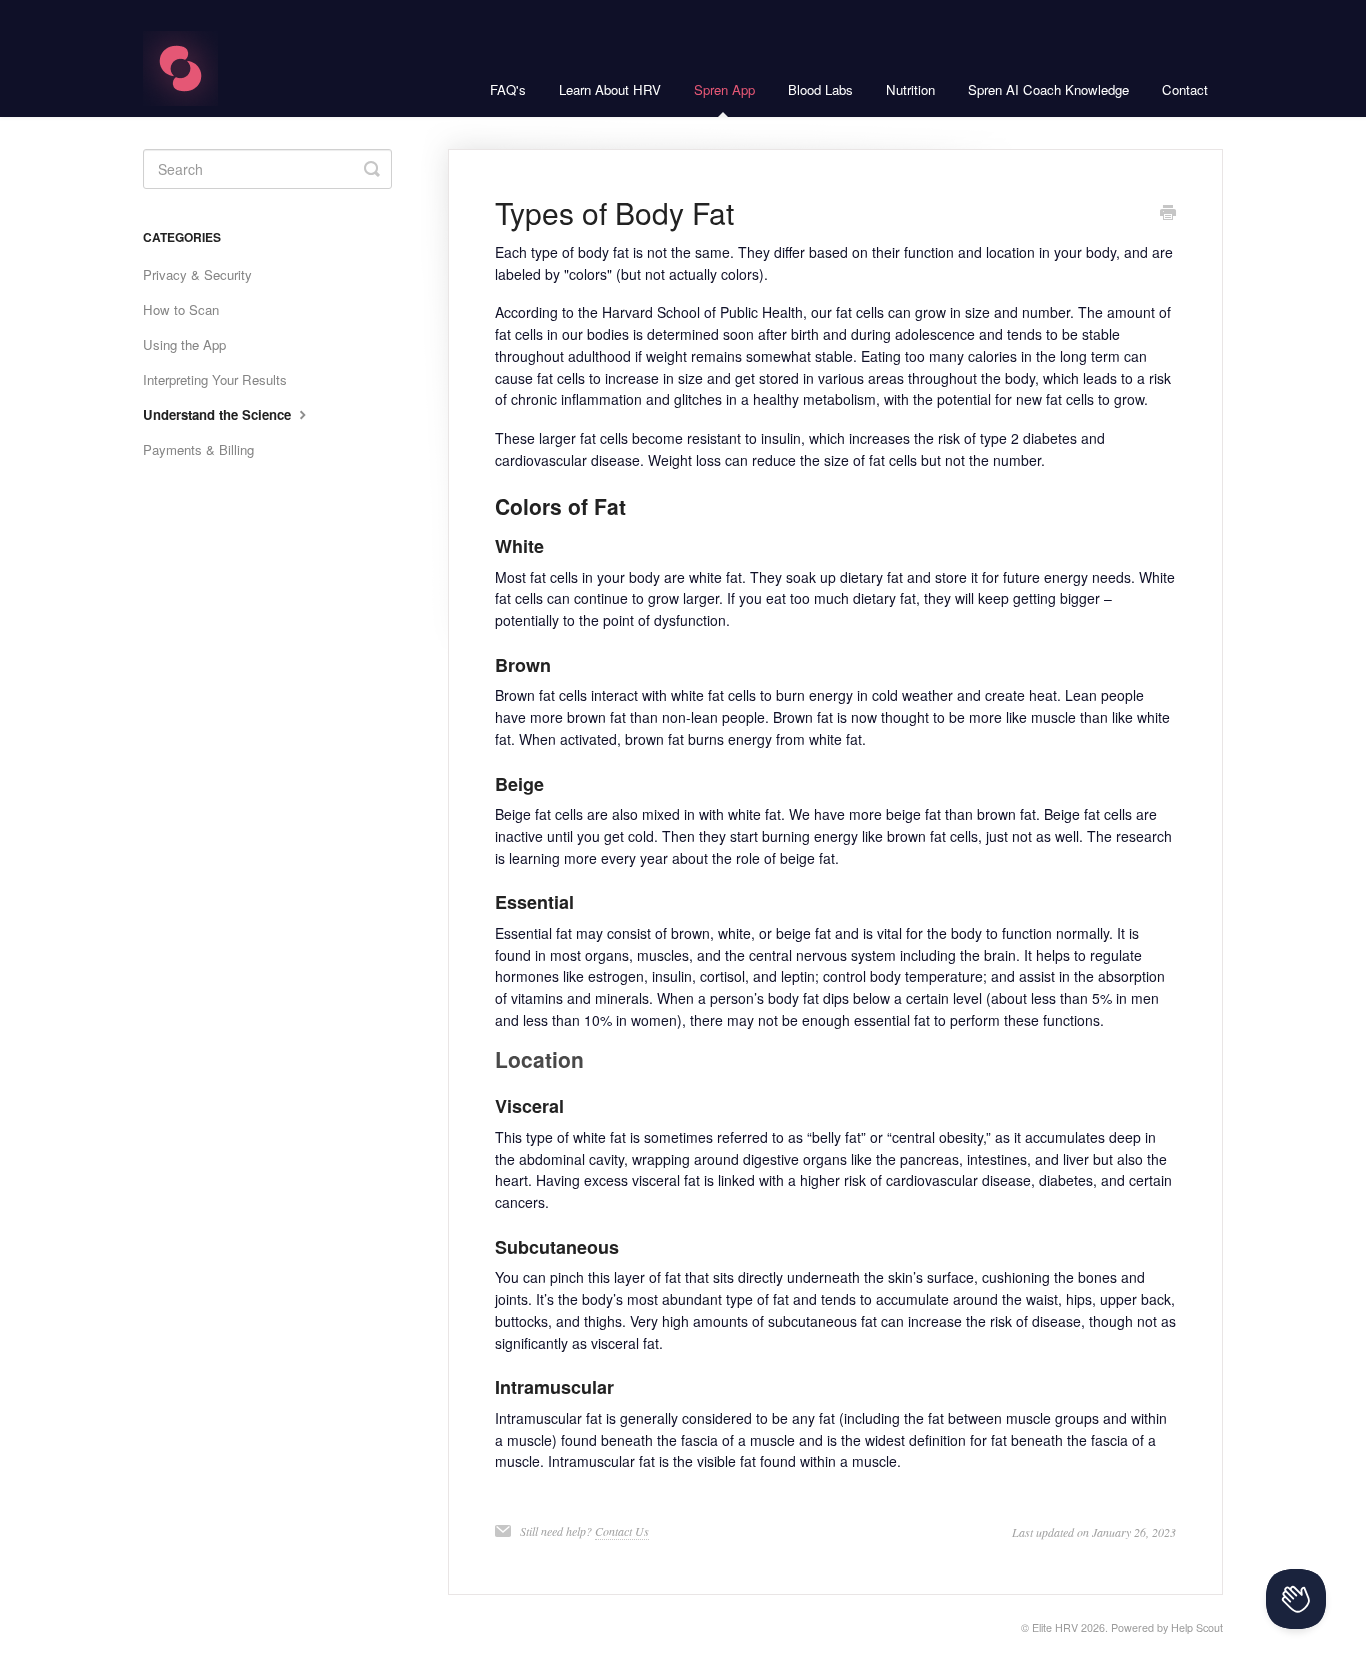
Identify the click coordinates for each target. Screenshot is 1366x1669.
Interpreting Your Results (215, 379)
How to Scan (181, 309)
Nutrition (910, 89)
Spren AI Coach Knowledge (1048, 89)
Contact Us (622, 1531)
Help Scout (1197, 1627)
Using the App (184, 344)
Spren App (724, 89)
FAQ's (508, 89)
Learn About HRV (610, 89)
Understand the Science (219, 414)
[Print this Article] (1168, 214)
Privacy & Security (197, 274)
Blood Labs (820, 89)
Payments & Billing (198, 449)
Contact (1185, 89)
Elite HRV (1055, 1627)
